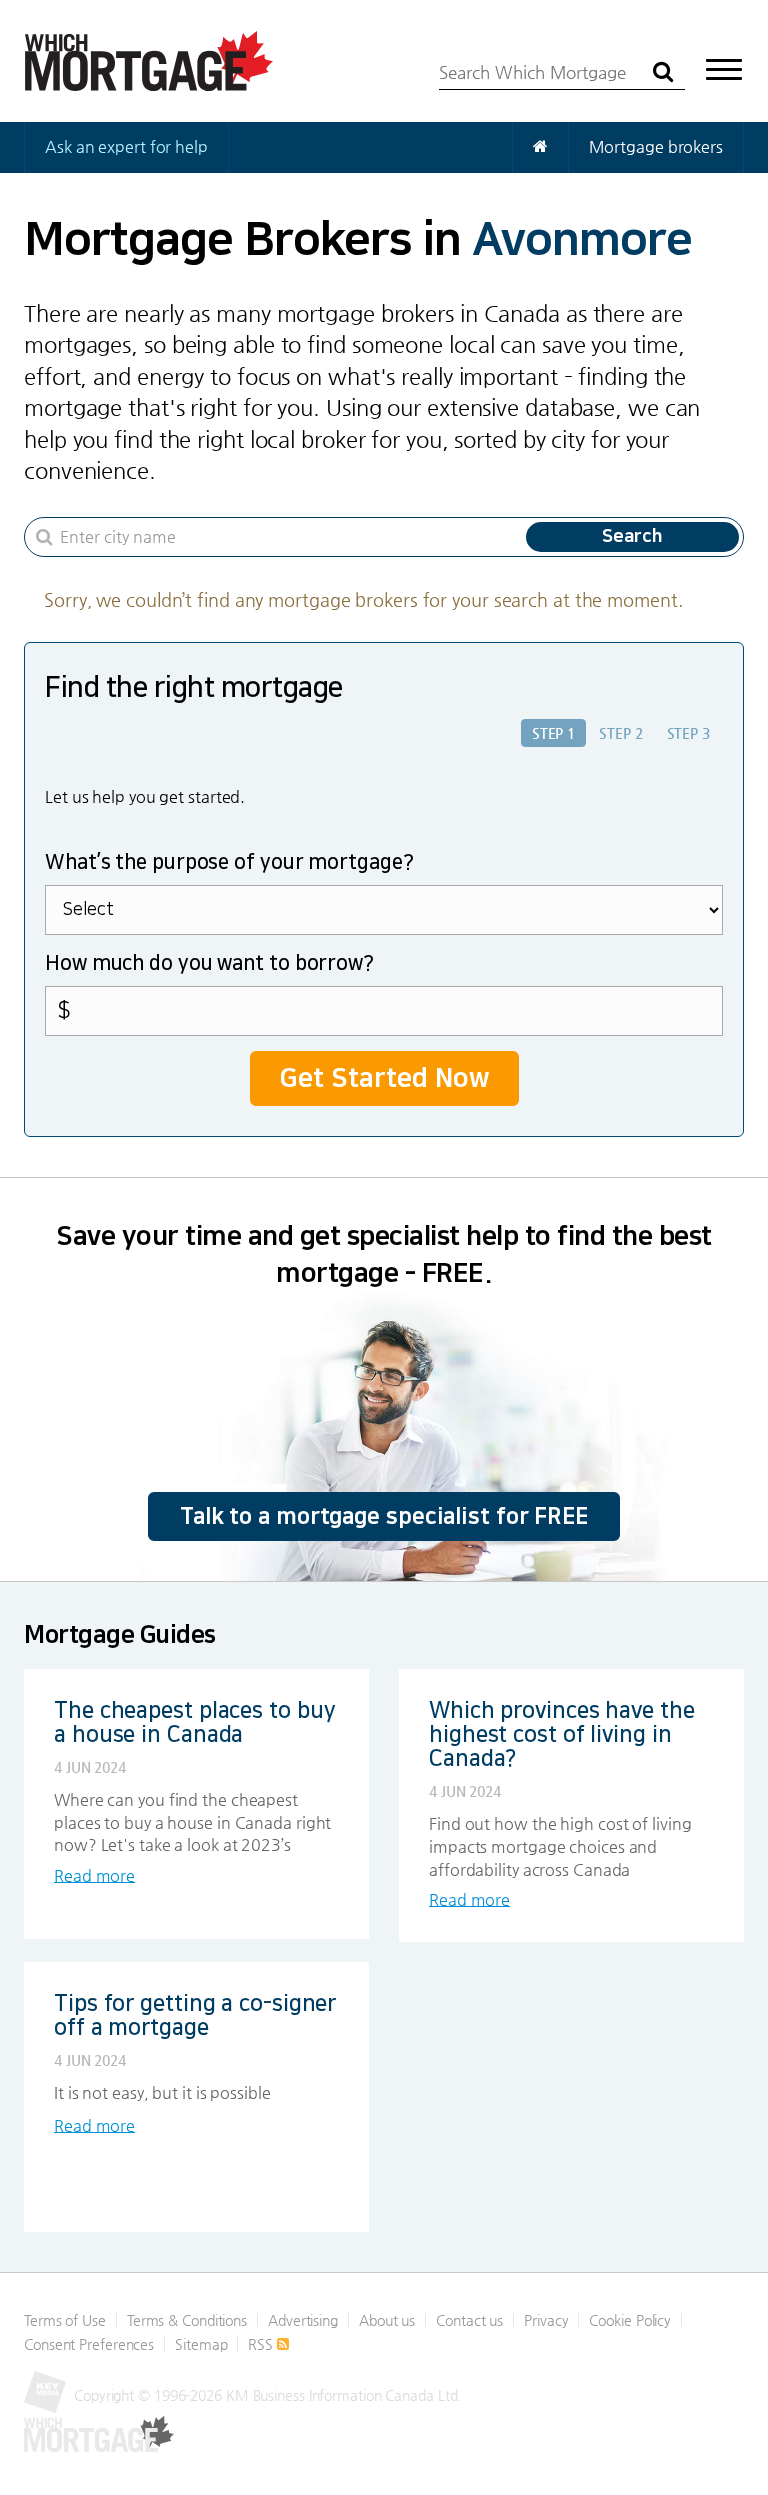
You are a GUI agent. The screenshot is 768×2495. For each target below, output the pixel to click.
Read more (94, 1875)
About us (387, 2320)
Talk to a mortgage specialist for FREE (384, 1516)
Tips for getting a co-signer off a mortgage (195, 2015)
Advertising (303, 2320)
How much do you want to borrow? (209, 963)
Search (632, 537)
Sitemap (201, 2344)
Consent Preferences (89, 2344)
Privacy (546, 2320)
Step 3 (688, 733)
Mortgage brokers (656, 146)
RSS (262, 2344)
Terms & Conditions (187, 2320)
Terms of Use (65, 2320)
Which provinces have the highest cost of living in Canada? (562, 1734)
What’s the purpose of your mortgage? (229, 862)
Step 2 (620, 733)
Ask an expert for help (126, 146)
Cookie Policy (630, 2320)
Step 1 (553, 733)
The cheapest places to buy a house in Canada (194, 1722)
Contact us (469, 2320)
